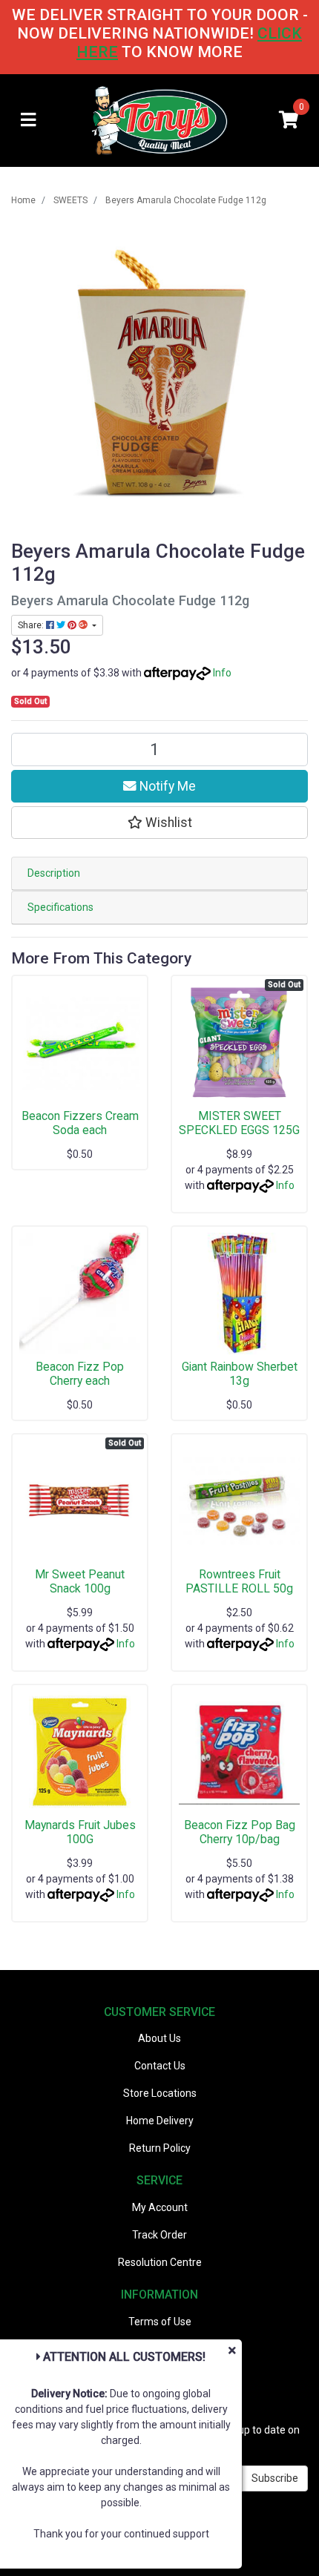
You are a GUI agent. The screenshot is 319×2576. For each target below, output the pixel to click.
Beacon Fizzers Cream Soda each (80, 1123)
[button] (159, 823)
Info (222, 673)
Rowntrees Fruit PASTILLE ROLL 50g (239, 1581)
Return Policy (160, 2148)
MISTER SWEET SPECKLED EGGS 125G (239, 1123)
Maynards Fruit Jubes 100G (80, 1832)
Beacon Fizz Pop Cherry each (80, 1374)
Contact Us (160, 2066)
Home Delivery (160, 2121)
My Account (160, 2207)
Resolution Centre (160, 2262)
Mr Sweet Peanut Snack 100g (80, 1581)
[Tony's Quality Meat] (160, 119)
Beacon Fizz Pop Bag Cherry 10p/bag (240, 1832)
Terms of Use (160, 2322)
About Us (159, 2038)
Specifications (60, 907)
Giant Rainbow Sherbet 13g (240, 1374)
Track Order (159, 2235)
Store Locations (160, 2093)
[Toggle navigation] (28, 121)
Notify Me (166, 786)
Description (54, 873)
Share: (32, 625)
